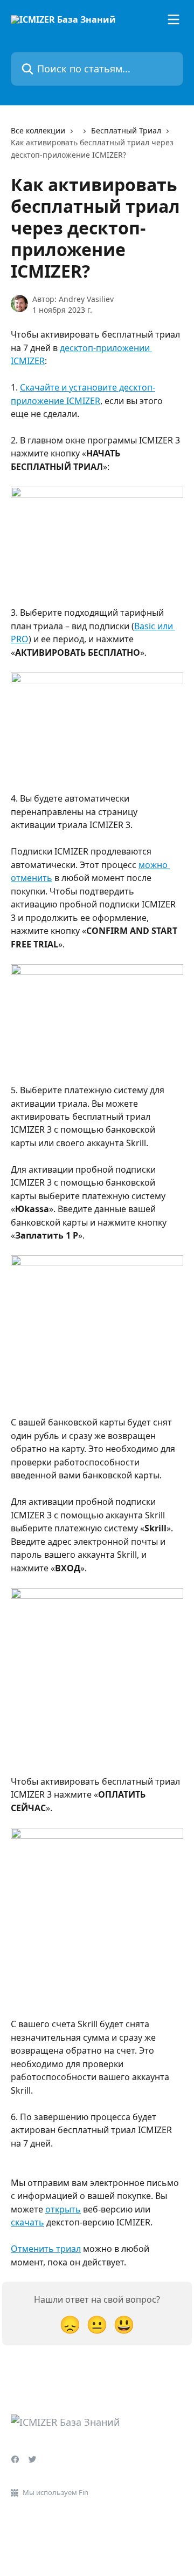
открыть (63, 2209)
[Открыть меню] (174, 19)
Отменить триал (46, 2249)
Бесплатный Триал (126, 130)
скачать (27, 2222)
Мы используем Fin (56, 2492)
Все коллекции (38, 130)
